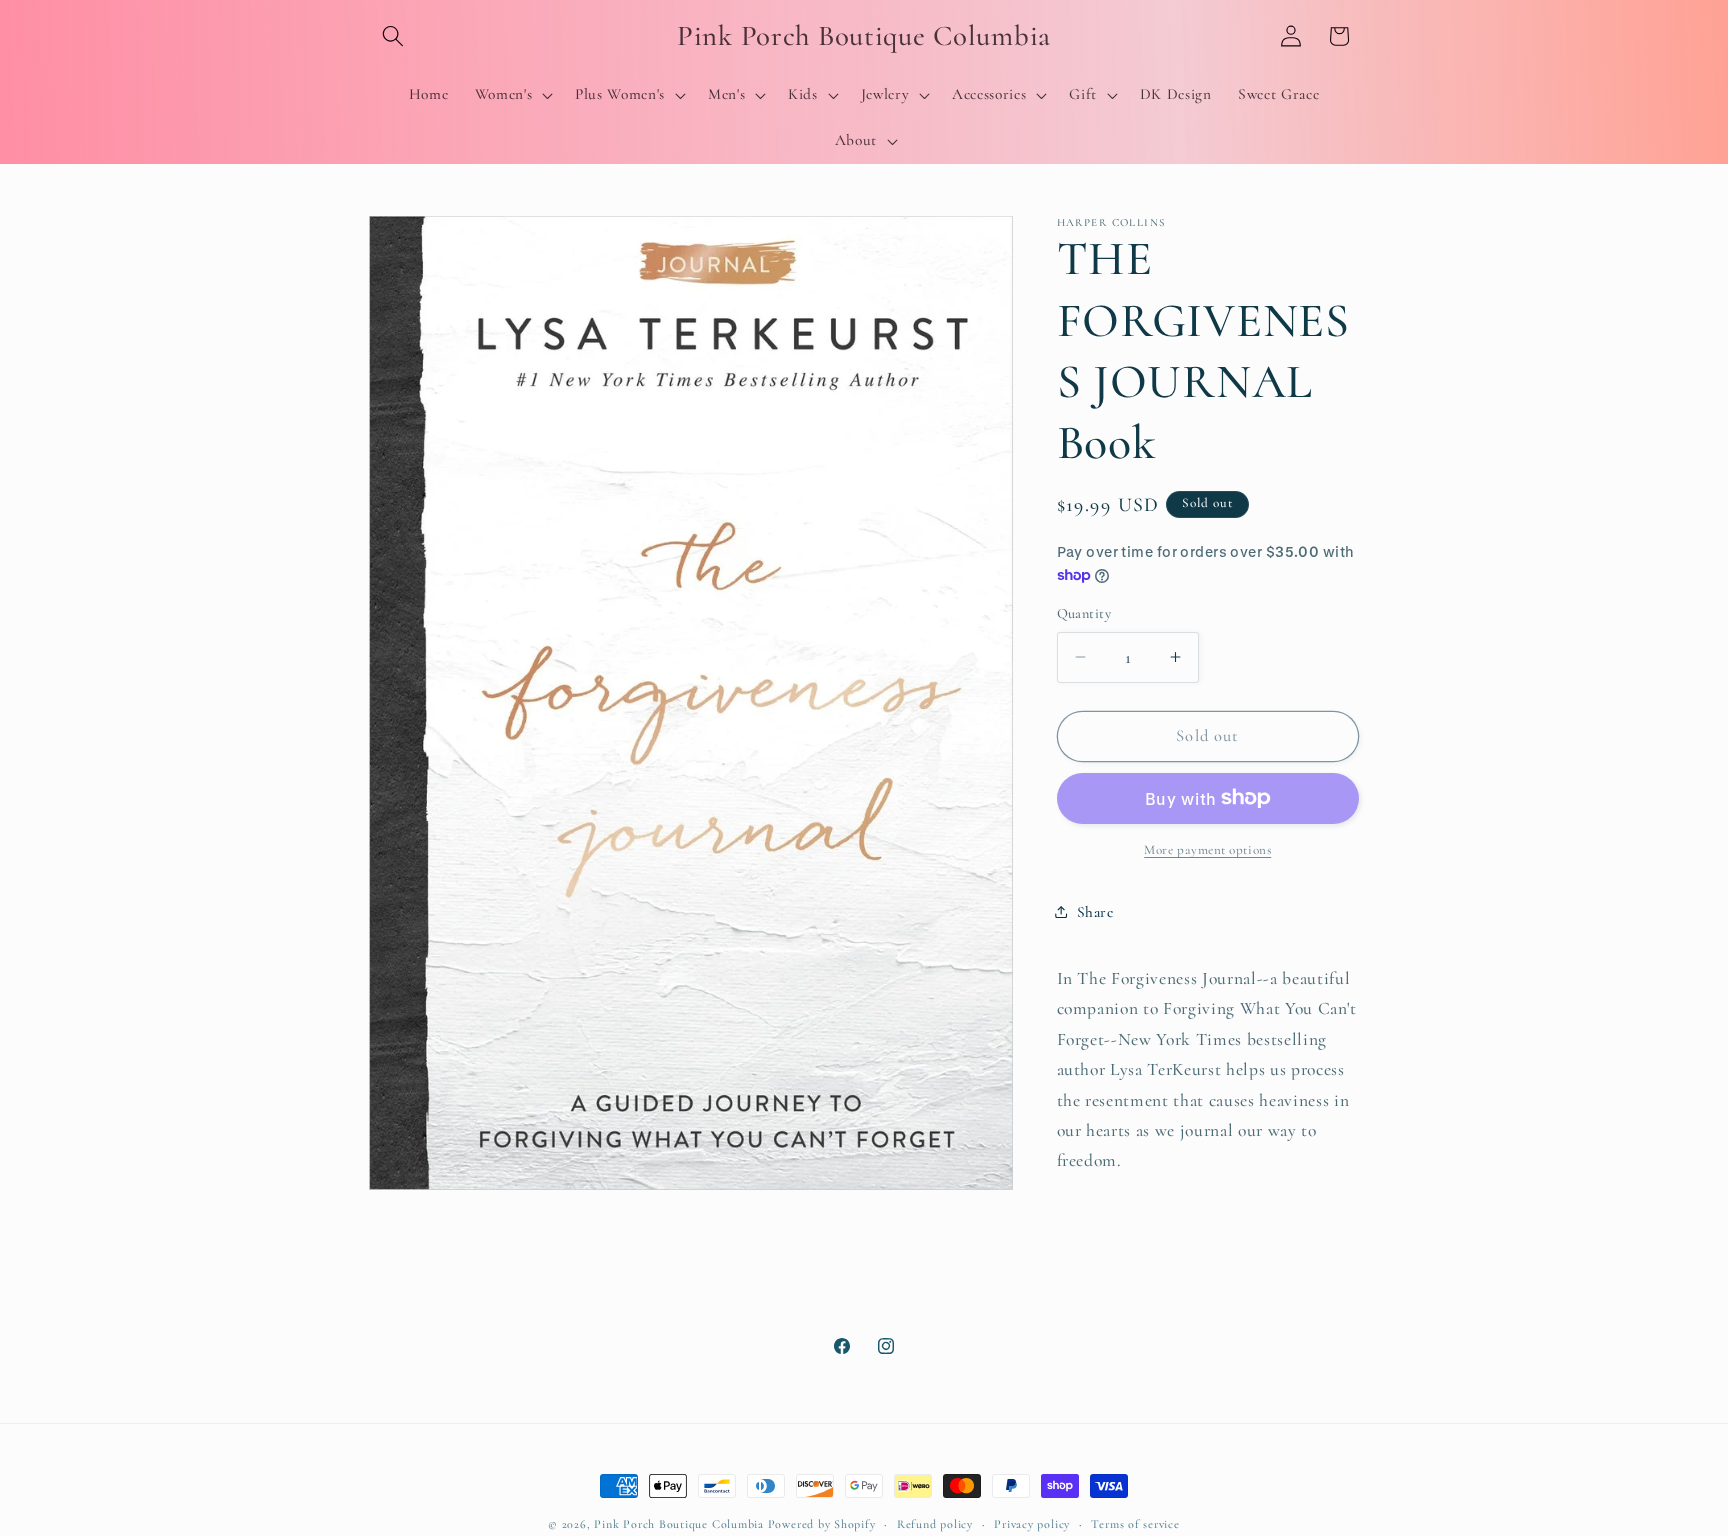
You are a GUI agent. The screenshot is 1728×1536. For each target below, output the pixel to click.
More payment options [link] (1207, 850)
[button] (393, 36)
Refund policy (935, 1524)
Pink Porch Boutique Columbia (680, 1524)
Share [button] (1095, 912)
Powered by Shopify (822, 1524)
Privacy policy (1032, 1524)
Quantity (1084, 613)
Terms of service (1135, 1524)
